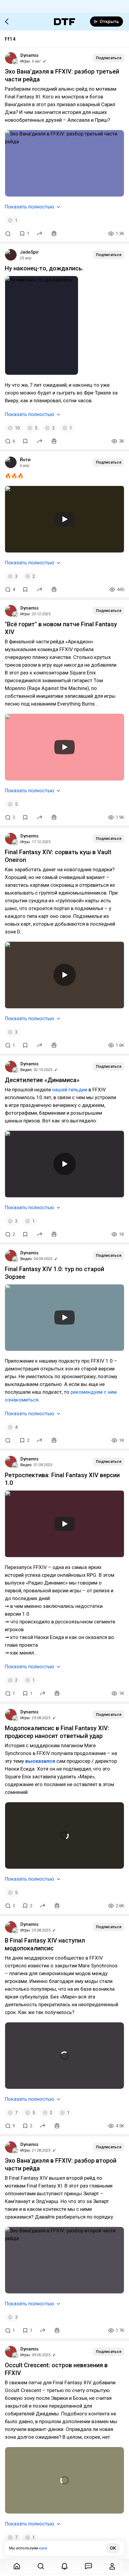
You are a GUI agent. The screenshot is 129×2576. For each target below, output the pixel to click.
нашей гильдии (70, 1090)
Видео (26, 1070)
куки (43, 2548)
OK (113, 2548)
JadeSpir (29, 252)
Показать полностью (30, 207)
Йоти (25, 460)
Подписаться (109, 58)
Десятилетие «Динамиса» (42, 1080)
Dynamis (29, 55)
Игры (25, 61)
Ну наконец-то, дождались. (44, 268)
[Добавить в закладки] (25, 441)
